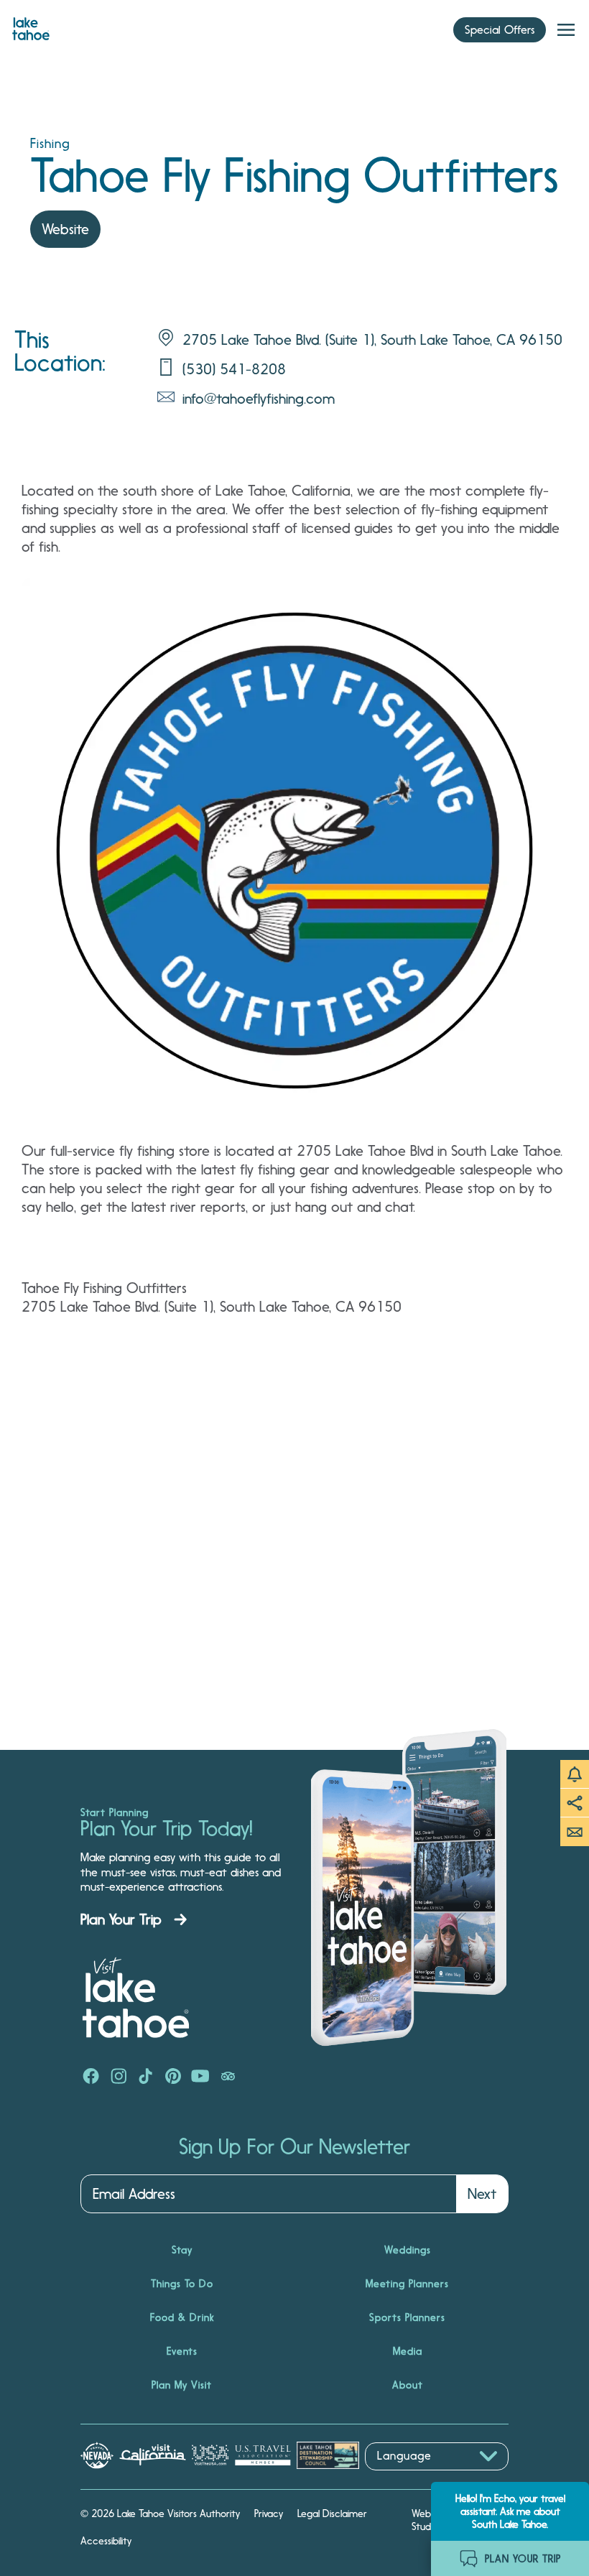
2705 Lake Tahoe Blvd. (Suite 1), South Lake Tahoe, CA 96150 (372, 340)
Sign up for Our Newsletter (294, 2147)
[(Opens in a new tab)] (91, 2077)
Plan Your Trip (121, 1919)
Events (182, 2351)
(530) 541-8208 (234, 369)
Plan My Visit (182, 2385)
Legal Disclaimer (332, 2514)
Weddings (408, 2250)
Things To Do (182, 2284)
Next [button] (482, 2194)
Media (408, 2351)
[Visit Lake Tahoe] (31, 25)
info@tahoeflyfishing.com (259, 399)
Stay (182, 2250)
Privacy (269, 2514)
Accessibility (106, 2541)
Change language (407, 2478)
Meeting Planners (407, 2284)
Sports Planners (407, 2317)
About (408, 2385)
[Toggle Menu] (566, 30)
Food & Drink (182, 2317)
